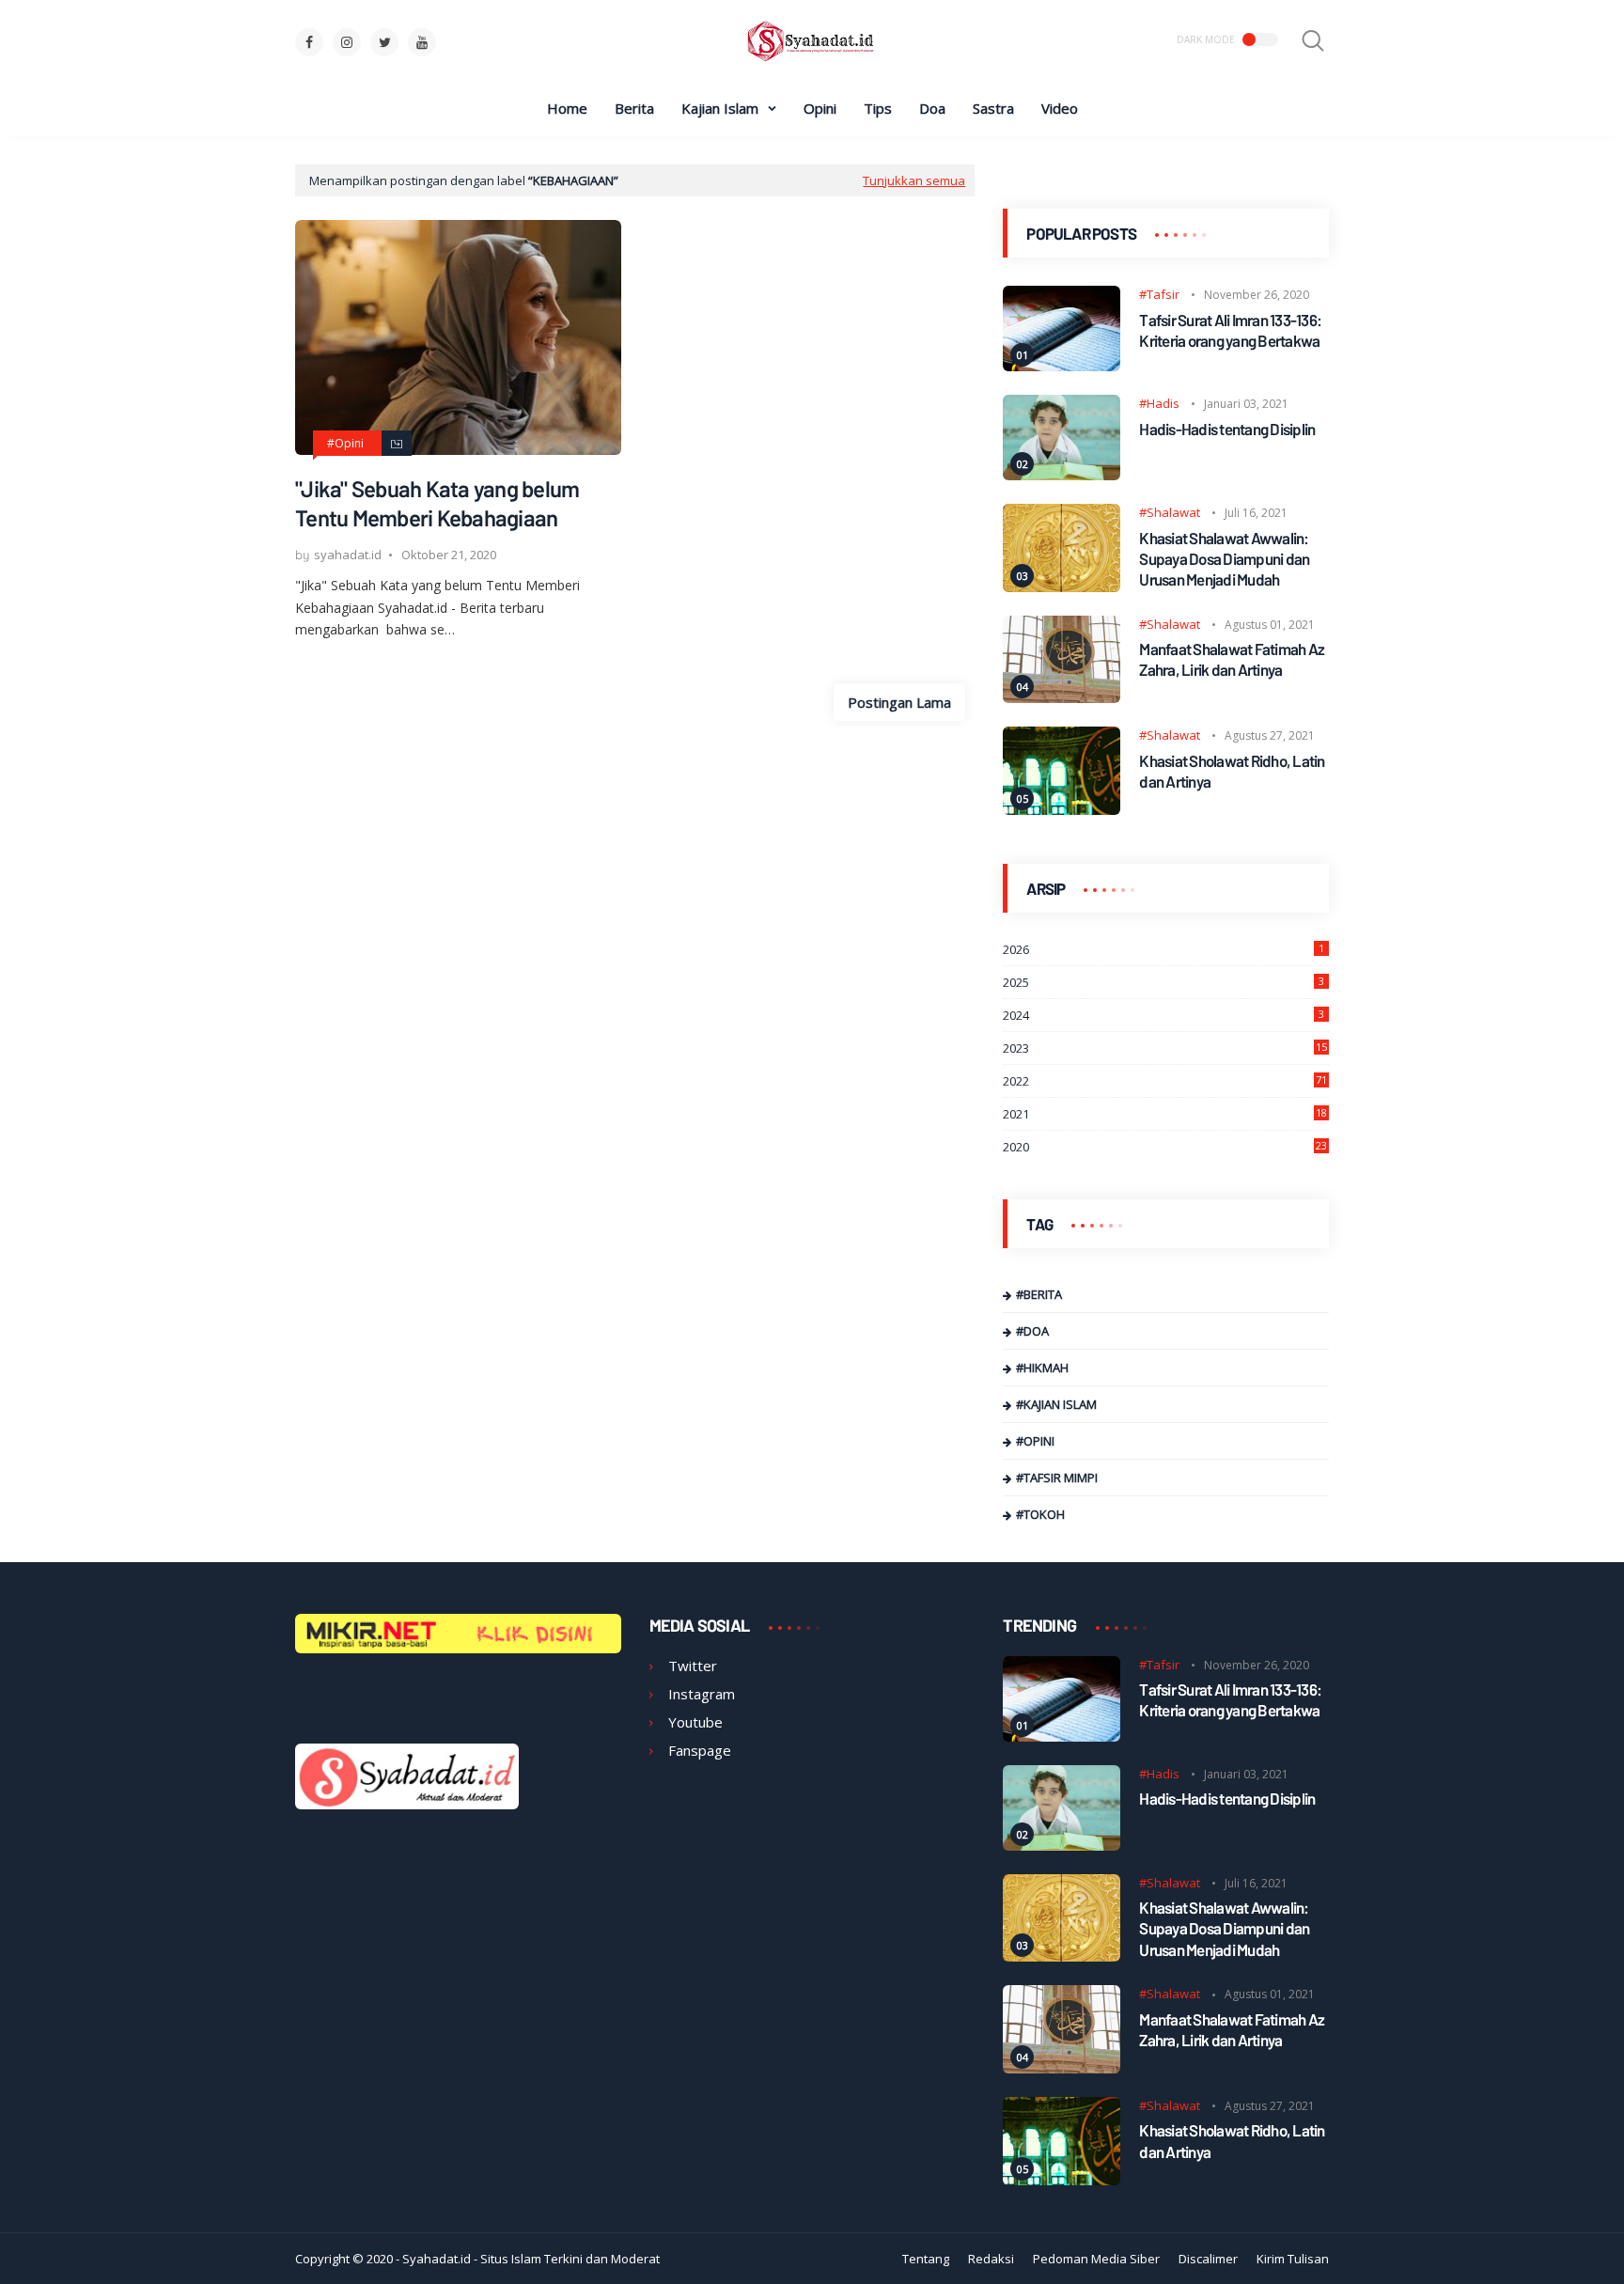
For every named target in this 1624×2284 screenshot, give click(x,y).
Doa (932, 108)
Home (567, 108)
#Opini (345, 444)
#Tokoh (1040, 1514)
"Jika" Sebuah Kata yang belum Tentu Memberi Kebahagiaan (437, 503)
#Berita (1039, 1294)
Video (1060, 108)
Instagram (702, 1694)
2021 (1165, 1114)
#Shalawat (1170, 512)
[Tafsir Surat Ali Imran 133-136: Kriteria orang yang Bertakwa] (1062, 366)
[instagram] (347, 42)
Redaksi (991, 2259)
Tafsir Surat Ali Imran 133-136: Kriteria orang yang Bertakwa (1230, 330)
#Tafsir (1159, 294)
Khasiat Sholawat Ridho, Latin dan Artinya (1232, 771)
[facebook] (309, 42)
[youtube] (422, 42)
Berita (634, 108)
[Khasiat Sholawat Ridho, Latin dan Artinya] (1062, 809)
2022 (1165, 1081)
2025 (1163, 982)
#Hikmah (1042, 1368)
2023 (1165, 1048)
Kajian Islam (720, 108)
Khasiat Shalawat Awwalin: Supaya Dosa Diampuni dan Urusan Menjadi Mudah (1224, 558)
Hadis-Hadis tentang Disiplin (1227, 429)
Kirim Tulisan (1293, 2259)
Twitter (693, 1666)
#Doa (1032, 1331)
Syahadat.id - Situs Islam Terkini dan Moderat (531, 2259)
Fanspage (700, 1750)
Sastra (993, 108)
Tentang (926, 2259)
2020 (1165, 1147)
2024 (1163, 1015)
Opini (820, 108)
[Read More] (397, 443)
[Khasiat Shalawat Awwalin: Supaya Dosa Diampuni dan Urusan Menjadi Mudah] (1062, 587)
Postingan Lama (899, 702)
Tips (878, 108)
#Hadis (1159, 403)
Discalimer (1208, 2259)
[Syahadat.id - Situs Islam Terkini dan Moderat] (812, 60)
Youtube (695, 1722)
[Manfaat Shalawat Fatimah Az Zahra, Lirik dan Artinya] (1062, 697)
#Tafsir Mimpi (1057, 1478)
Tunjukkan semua (914, 180)
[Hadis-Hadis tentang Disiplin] (1062, 475)
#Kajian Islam (1056, 1404)
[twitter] (384, 42)
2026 (1163, 949)
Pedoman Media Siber (1096, 2259)
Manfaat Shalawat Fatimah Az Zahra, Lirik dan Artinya (1232, 659)
